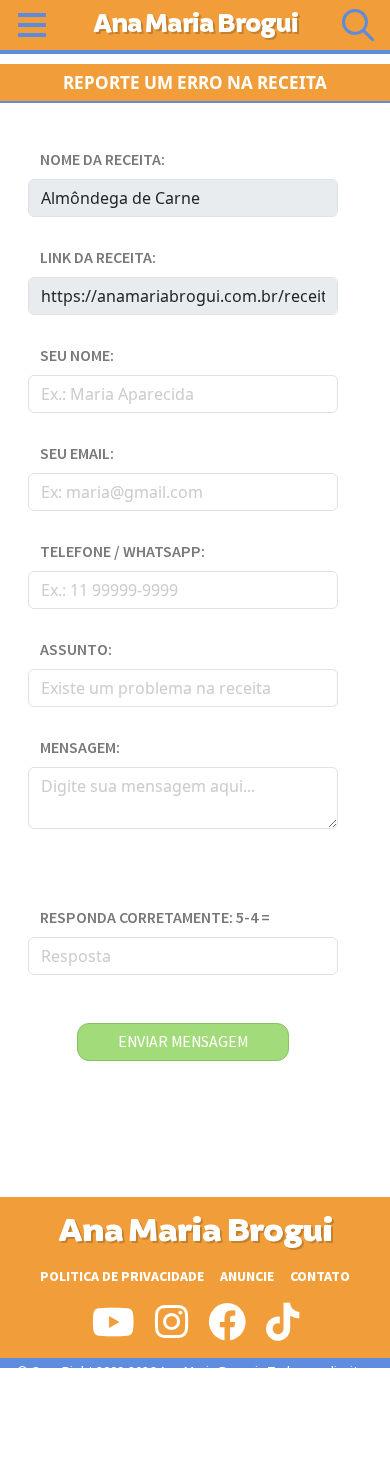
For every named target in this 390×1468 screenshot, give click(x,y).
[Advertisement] (195, 1418)
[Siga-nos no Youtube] (113, 1330)
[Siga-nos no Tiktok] (282, 1330)
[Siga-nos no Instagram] (171, 1330)
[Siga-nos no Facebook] (227, 1330)
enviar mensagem (183, 1042)
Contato (320, 1276)
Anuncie (247, 1276)
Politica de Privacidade (122, 1276)
